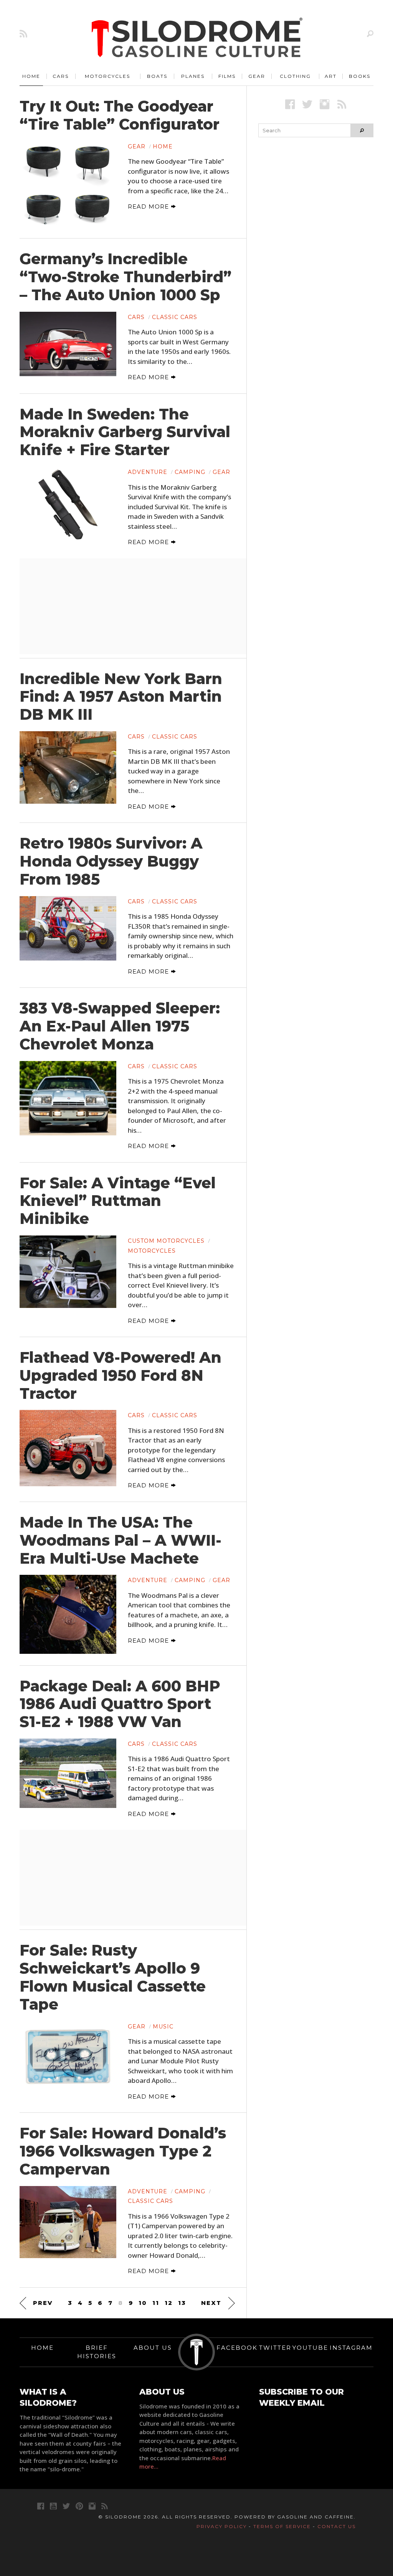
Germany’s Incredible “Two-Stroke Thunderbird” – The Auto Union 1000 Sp (125, 277)
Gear (257, 76)
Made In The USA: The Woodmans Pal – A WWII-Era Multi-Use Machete (121, 1540)
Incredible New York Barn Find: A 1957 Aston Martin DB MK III (121, 697)
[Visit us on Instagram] (324, 104)
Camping (190, 472)
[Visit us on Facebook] (290, 104)
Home (31, 76)
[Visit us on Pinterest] (79, 2506)
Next (211, 2303)
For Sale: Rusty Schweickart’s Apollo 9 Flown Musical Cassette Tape (113, 1977)
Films (227, 76)
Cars (61, 76)
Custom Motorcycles (166, 1241)
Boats (157, 76)
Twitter (275, 2348)
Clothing (295, 76)
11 (156, 2303)
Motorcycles (107, 76)
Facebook (237, 2348)
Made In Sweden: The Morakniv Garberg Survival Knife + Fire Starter (125, 432)
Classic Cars (175, 317)
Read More (149, 206)
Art (331, 76)
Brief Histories (97, 2352)
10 (143, 2303)
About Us (153, 2348)
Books (360, 76)
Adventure (148, 472)
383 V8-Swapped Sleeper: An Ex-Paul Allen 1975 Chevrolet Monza (120, 1026)
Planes (193, 76)
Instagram (351, 2348)
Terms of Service (282, 2526)
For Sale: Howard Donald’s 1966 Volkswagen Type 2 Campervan (123, 2151)
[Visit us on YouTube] (53, 2506)
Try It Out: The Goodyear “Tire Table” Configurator (120, 115)
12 (169, 2303)
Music (163, 2027)
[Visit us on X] (307, 104)
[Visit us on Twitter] (66, 2506)
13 (182, 2303)
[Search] (370, 34)
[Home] (197, 38)
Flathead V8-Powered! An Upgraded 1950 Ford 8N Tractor (121, 1375)
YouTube (310, 2348)
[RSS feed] (23, 34)
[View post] (68, 184)
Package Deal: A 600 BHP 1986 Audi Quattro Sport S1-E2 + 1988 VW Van (120, 1704)
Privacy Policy (222, 2526)
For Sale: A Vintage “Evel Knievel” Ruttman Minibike (118, 1201)
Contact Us (337, 2526)
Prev (43, 2303)
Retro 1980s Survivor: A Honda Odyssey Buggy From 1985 (111, 861)
